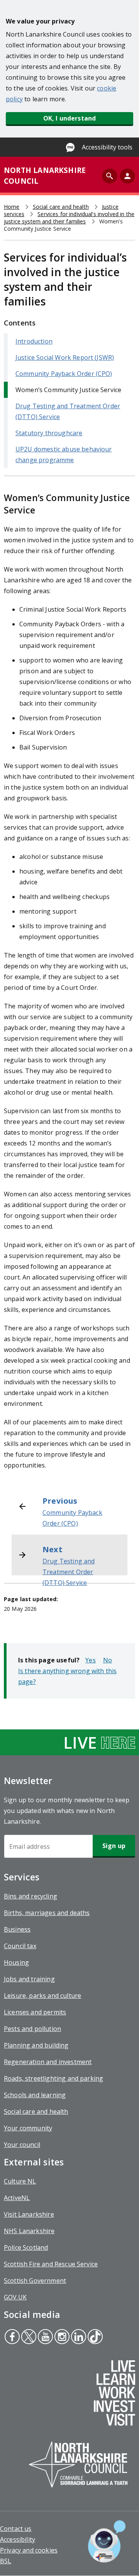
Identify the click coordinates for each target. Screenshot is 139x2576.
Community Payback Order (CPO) (64, 374)
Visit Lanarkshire (29, 2214)
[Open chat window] (107, 2541)
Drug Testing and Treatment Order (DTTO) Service (69, 1572)
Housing (16, 1962)
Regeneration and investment (48, 2062)
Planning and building (36, 2045)
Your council (22, 2145)
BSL (6, 2561)
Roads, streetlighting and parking (53, 2078)
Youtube (44, 2338)
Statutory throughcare (49, 433)
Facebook (12, 2338)
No (108, 1660)
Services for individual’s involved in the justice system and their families (69, 218)
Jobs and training (29, 1979)
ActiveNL (17, 2198)
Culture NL (20, 2181)
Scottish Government (35, 2281)
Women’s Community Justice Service (68, 390)
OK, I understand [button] (70, 118)
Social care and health (61, 207)
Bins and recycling (31, 1896)
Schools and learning (35, 2095)
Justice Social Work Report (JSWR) (65, 357)
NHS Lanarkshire (29, 2231)
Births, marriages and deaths (47, 1913)
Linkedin (78, 2338)
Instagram (61, 2338)
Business (17, 1929)
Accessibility (18, 2539)
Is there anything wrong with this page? (67, 1676)
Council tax (20, 1946)
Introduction (34, 341)
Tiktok (94, 2338)
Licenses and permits (35, 2012)
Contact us (16, 2529)
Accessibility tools (107, 147)
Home (12, 207)
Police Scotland (26, 2247)
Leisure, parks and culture (42, 1996)
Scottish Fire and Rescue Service (51, 2264)
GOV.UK (15, 2297)
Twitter (29, 2338)
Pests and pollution (32, 2029)
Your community (28, 2128)
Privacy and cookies (29, 2550)
